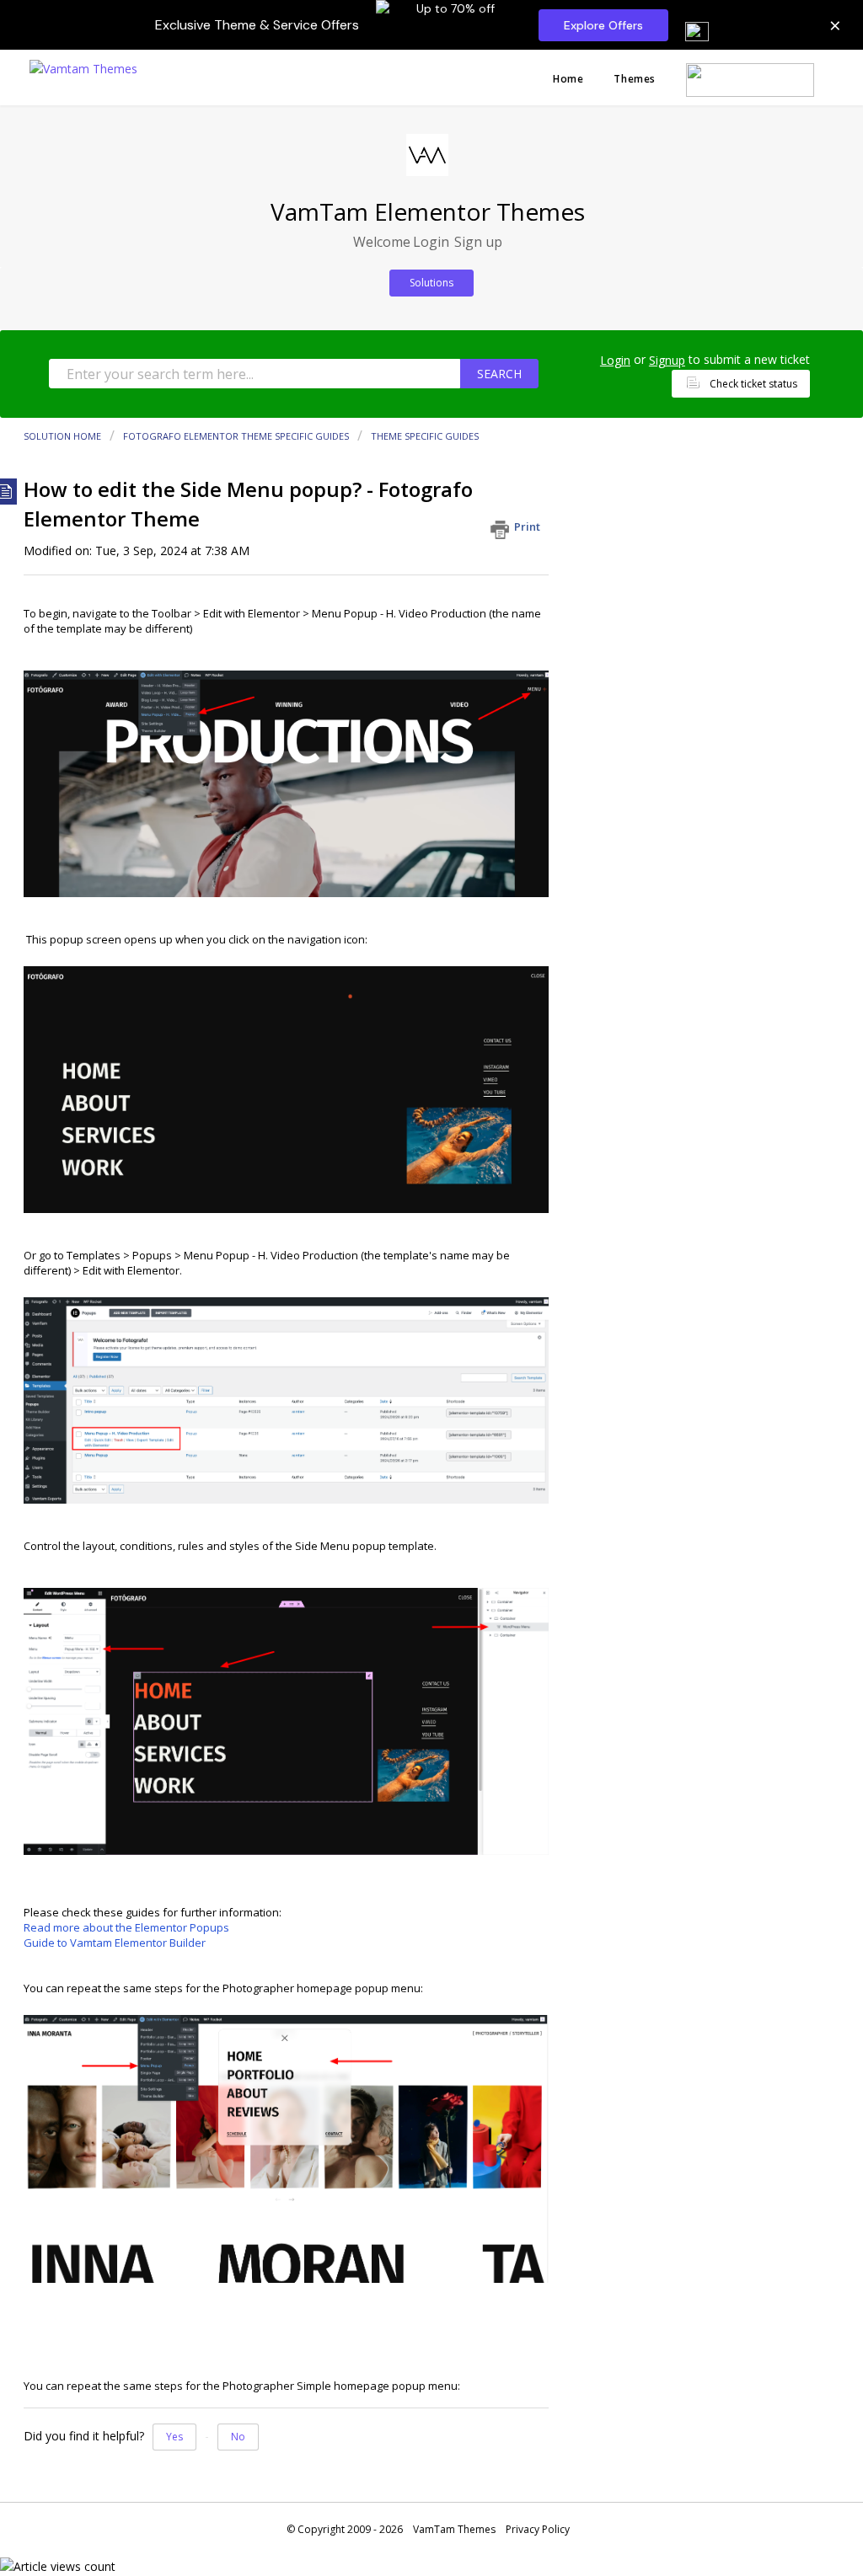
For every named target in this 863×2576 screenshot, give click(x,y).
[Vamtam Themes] (83, 67)
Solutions (431, 283)
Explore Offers (603, 25)
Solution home (64, 436)
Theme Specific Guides (425, 436)
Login (615, 360)
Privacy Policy (538, 2529)
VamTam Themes (454, 2529)
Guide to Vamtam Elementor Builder (115, 1943)
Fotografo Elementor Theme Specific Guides (236, 436)
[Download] (400, 1099)
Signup (667, 360)
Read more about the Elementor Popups (126, 1927)
